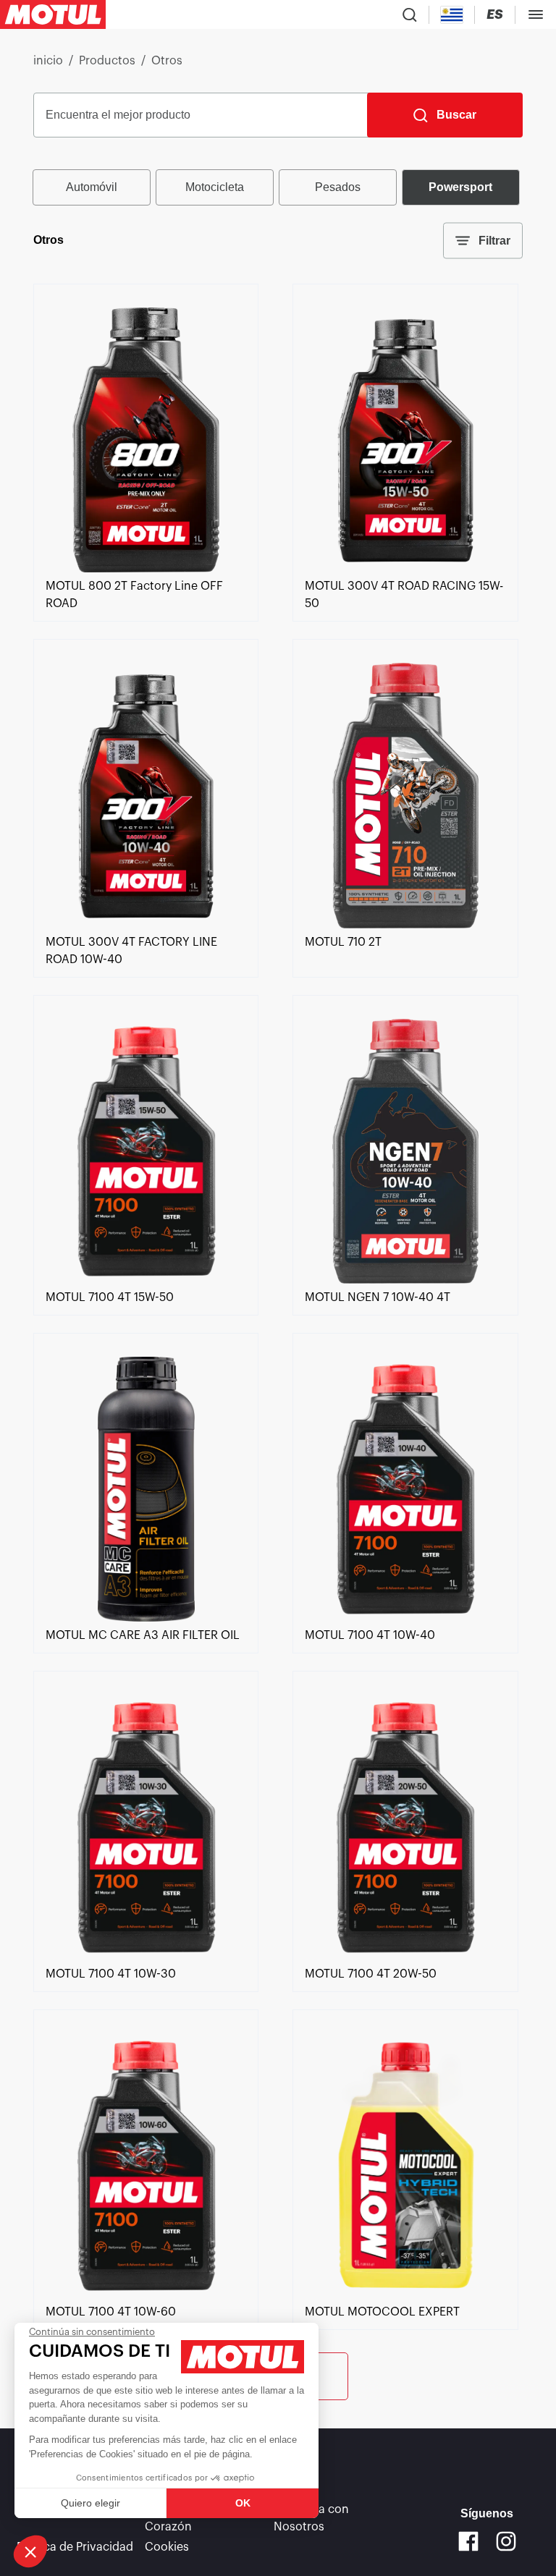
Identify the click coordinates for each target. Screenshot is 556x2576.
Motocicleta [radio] (215, 187)
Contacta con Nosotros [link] (311, 2518)
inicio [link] (48, 61)
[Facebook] (468, 2541)
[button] (30, 2551)
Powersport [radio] (460, 187)
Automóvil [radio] (92, 187)
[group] (278, 187)
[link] (146, 569)
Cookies (167, 2547)
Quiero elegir (90, 2503)
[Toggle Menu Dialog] (536, 14)
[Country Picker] (452, 15)
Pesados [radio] (338, 187)
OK (243, 2503)
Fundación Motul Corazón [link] (191, 2518)
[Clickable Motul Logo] (53, 14)
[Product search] (410, 14)
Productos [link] (107, 61)
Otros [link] (167, 61)
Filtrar (494, 241)
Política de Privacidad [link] (75, 2547)
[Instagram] (506, 2541)
